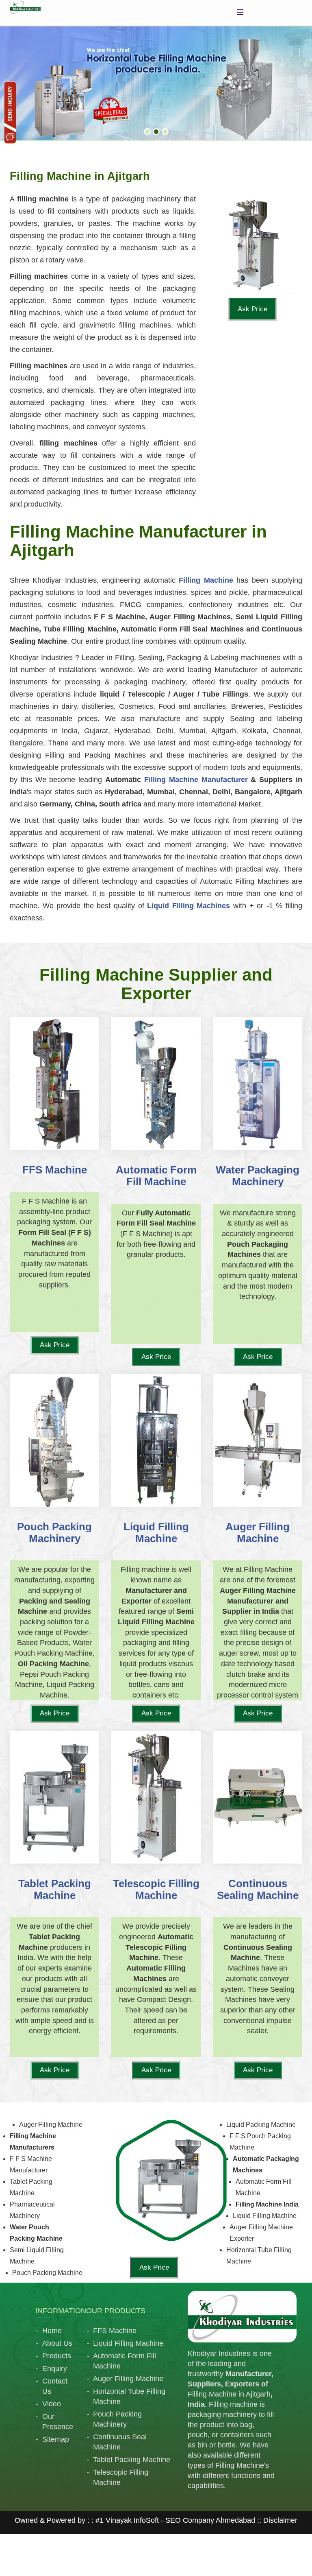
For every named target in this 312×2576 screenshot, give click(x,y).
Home (52, 2331)
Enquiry (55, 2368)
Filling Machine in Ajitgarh (229, 2394)
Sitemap (56, 2439)
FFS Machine (115, 2331)
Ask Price (252, 309)
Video (52, 2404)
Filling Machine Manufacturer (196, 780)
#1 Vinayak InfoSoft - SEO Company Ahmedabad (175, 2520)
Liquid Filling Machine (128, 2343)
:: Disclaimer (276, 2520)
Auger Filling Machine (128, 2379)
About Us (57, 2343)
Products (57, 2356)
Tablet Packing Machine (132, 2460)
